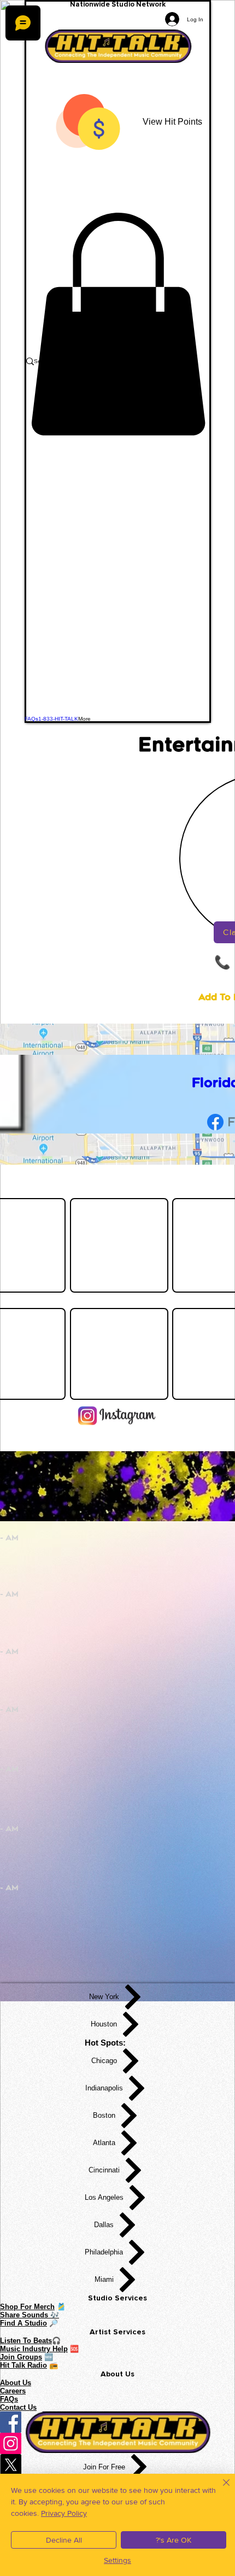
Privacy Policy (64, 2513)
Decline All (64, 2540)
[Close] (220, 2489)
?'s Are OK (174, 2540)
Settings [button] (117, 2560)
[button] (118, 324)
